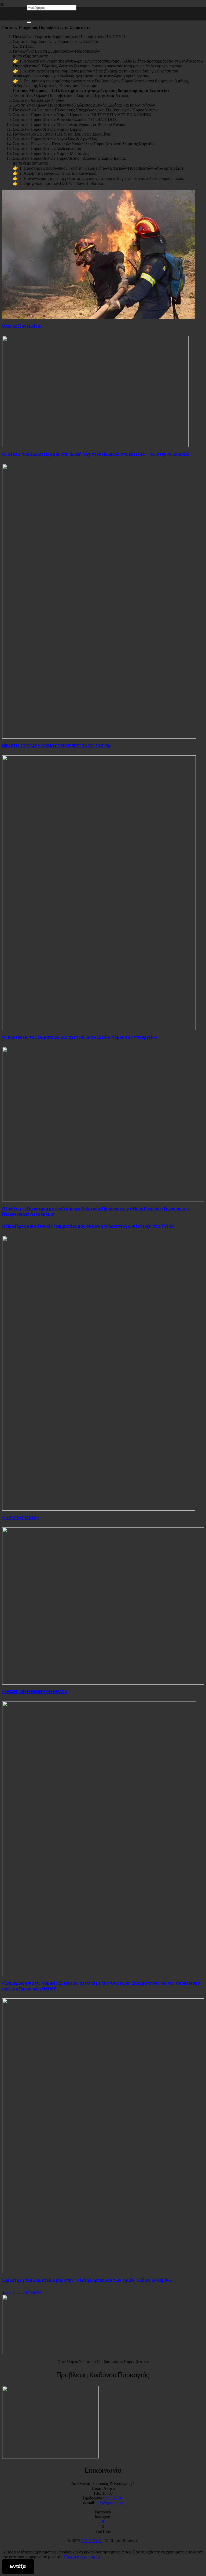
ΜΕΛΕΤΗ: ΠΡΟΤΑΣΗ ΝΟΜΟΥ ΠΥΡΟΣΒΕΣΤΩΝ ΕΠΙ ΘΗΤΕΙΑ (56, 746)
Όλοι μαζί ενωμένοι (22, 326)
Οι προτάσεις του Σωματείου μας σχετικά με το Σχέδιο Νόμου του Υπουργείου (80, 1037)
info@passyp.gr (110, 2503)
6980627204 (114, 2498)
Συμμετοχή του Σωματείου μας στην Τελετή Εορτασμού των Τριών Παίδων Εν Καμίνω (87, 2280)
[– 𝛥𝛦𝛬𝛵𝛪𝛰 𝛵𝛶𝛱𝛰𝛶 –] (99, 1509)
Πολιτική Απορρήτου (82, 2557)
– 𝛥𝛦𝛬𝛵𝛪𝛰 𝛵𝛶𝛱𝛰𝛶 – (21, 1518)
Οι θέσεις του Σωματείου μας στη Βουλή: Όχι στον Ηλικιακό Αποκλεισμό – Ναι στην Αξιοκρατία (96, 454)
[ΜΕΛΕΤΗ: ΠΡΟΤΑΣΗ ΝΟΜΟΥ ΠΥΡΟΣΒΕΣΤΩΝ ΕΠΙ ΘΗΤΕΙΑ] (99, 737)
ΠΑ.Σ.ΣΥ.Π (92, 2541)
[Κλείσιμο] (29, 22)
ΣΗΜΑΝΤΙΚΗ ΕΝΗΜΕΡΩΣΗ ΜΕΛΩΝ (35, 1692)
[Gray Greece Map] (50, 2457)
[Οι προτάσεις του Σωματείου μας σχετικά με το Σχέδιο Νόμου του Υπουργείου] (99, 1029)
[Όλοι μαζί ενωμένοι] (99, 318)
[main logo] (32, 2353)
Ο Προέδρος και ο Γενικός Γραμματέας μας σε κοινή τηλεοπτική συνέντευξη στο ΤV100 (88, 1226)
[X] (103, 2522)
